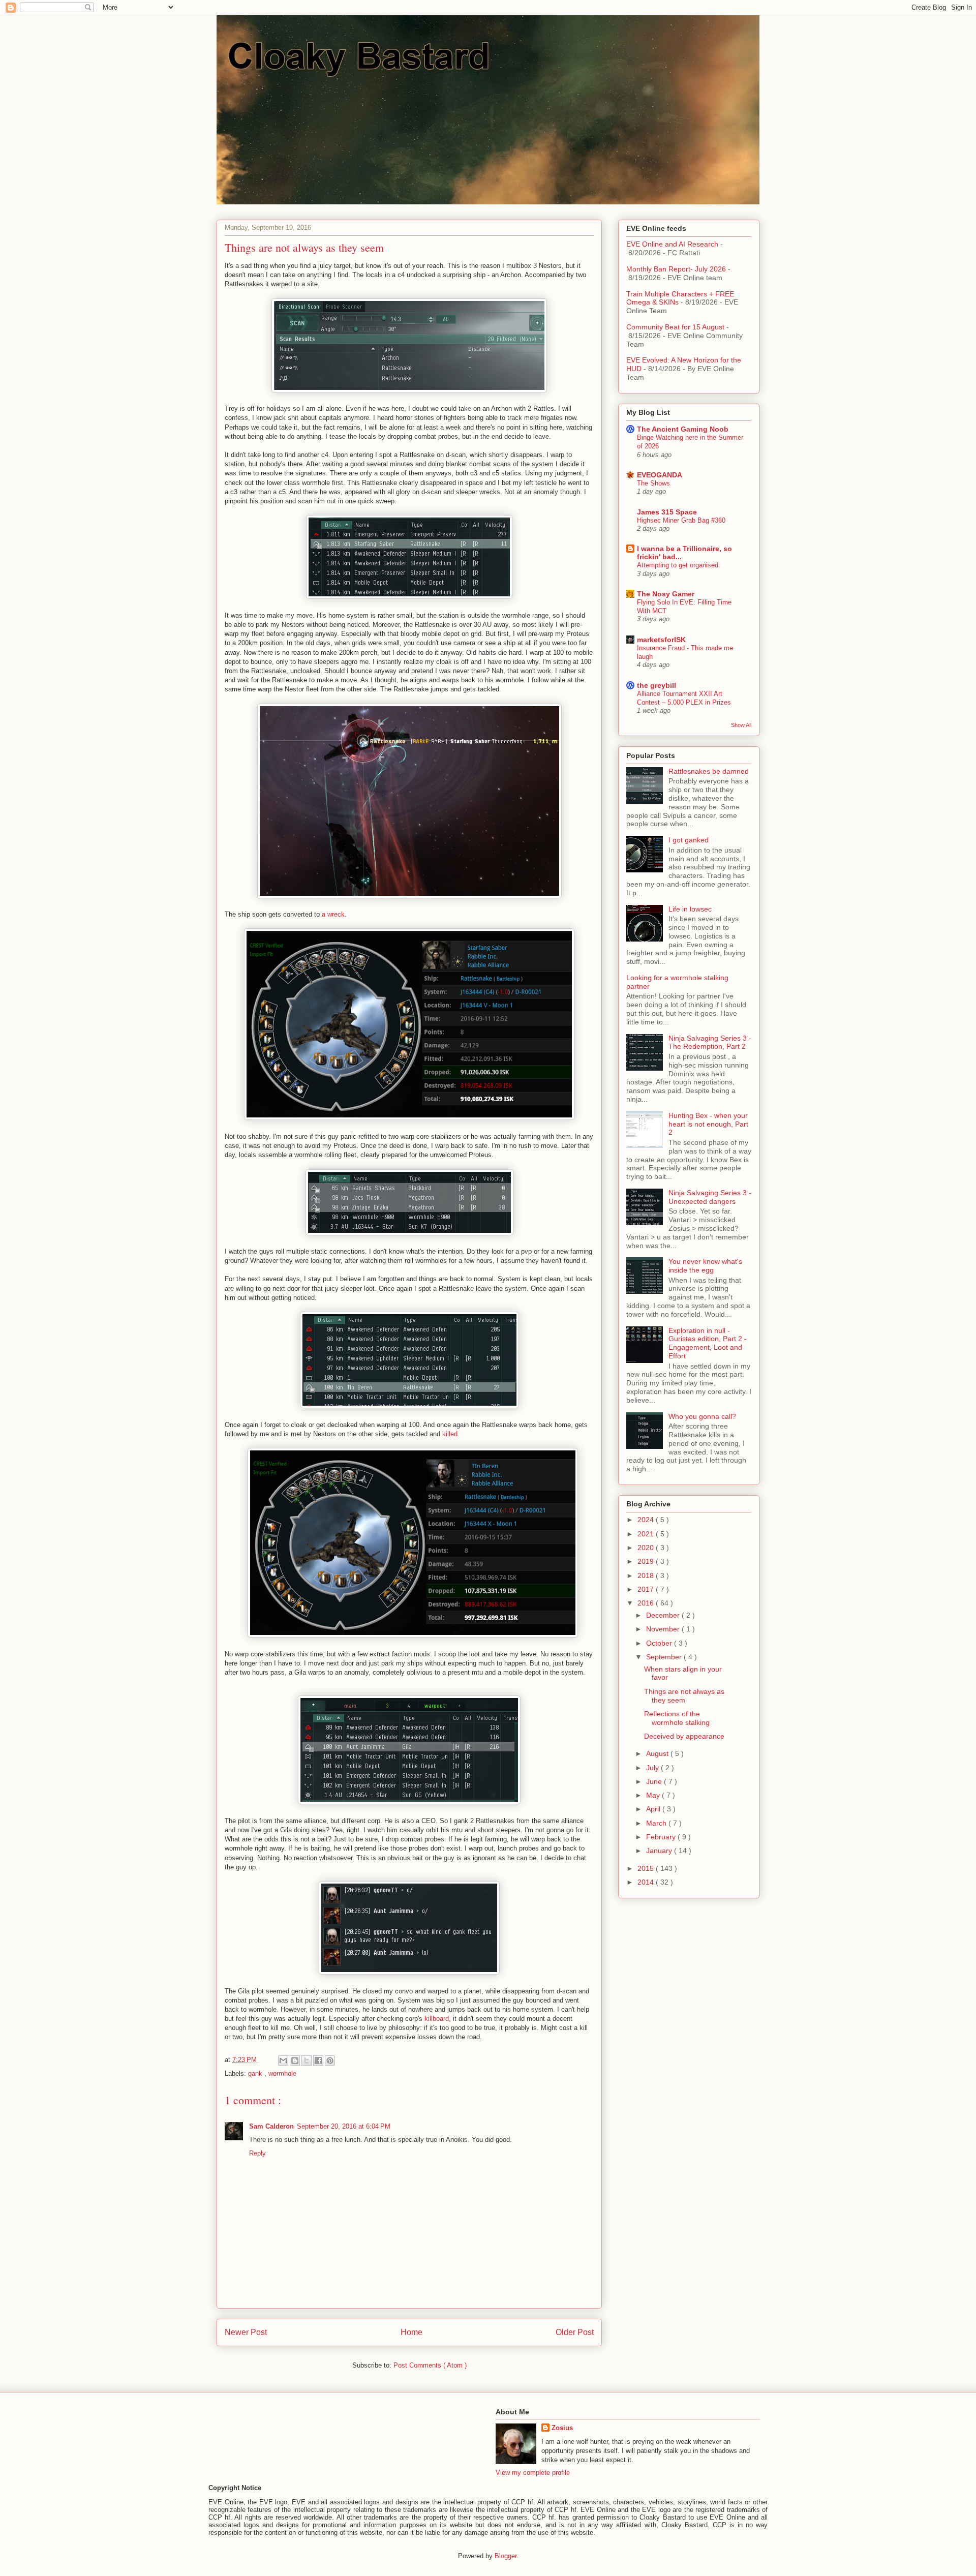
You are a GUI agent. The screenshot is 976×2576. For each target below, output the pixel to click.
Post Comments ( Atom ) (430, 2365)
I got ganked (689, 840)
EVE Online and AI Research (672, 244)
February (662, 1837)
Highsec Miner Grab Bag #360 (681, 520)
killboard (437, 2019)
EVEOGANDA (660, 475)
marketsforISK (661, 640)
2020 (647, 1548)
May (654, 1795)
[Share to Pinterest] (330, 2060)
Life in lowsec (690, 909)
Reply (257, 2153)
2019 (647, 1561)
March (657, 1823)
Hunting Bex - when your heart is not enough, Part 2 (708, 1124)
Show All (741, 725)
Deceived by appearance (684, 1736)
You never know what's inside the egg (705, 1266)
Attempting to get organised (678, 565)
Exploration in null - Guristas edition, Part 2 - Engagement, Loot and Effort (708, 1343)
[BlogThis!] (295, 2060)
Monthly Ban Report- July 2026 (676, 269)
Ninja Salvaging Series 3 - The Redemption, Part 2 (710, 1042)
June (655, 1781)
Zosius (562, 2428)
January (660, 1851)
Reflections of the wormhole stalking (677, 1718)
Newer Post (246, 2332)
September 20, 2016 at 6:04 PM (344, 2126)
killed (450, 1434)
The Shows (653, 483)
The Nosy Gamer (666, 594)
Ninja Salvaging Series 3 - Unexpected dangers (710, 1197)
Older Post (575, 2332)
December (664, 1615)
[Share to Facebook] (318, 2060)
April (654, 1809)
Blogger (506, 2556)
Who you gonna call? (702, 1416)
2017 (647, 1589)
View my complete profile (533, 2473)
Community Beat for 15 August (675, 327)
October (660, 1643)
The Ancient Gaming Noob (683, 429)
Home (411, 2332)
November (664, 1629)
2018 (647, 1575)
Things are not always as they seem (684, 1696)
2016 (647, 1603)
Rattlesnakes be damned (709, 771)
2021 (647, 1534)
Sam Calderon (271, 2126)
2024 (647, 1520)
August (658, 1753)
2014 (647, 1882)
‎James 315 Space (667, 512)
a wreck (333, 914)
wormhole (282, 2073)
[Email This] (283, 2060)
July (653, 1768)
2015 (647, 1868)
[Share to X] (307, 2060)
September (665, 1657)
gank (256, 2073)
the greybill (657, 685)
